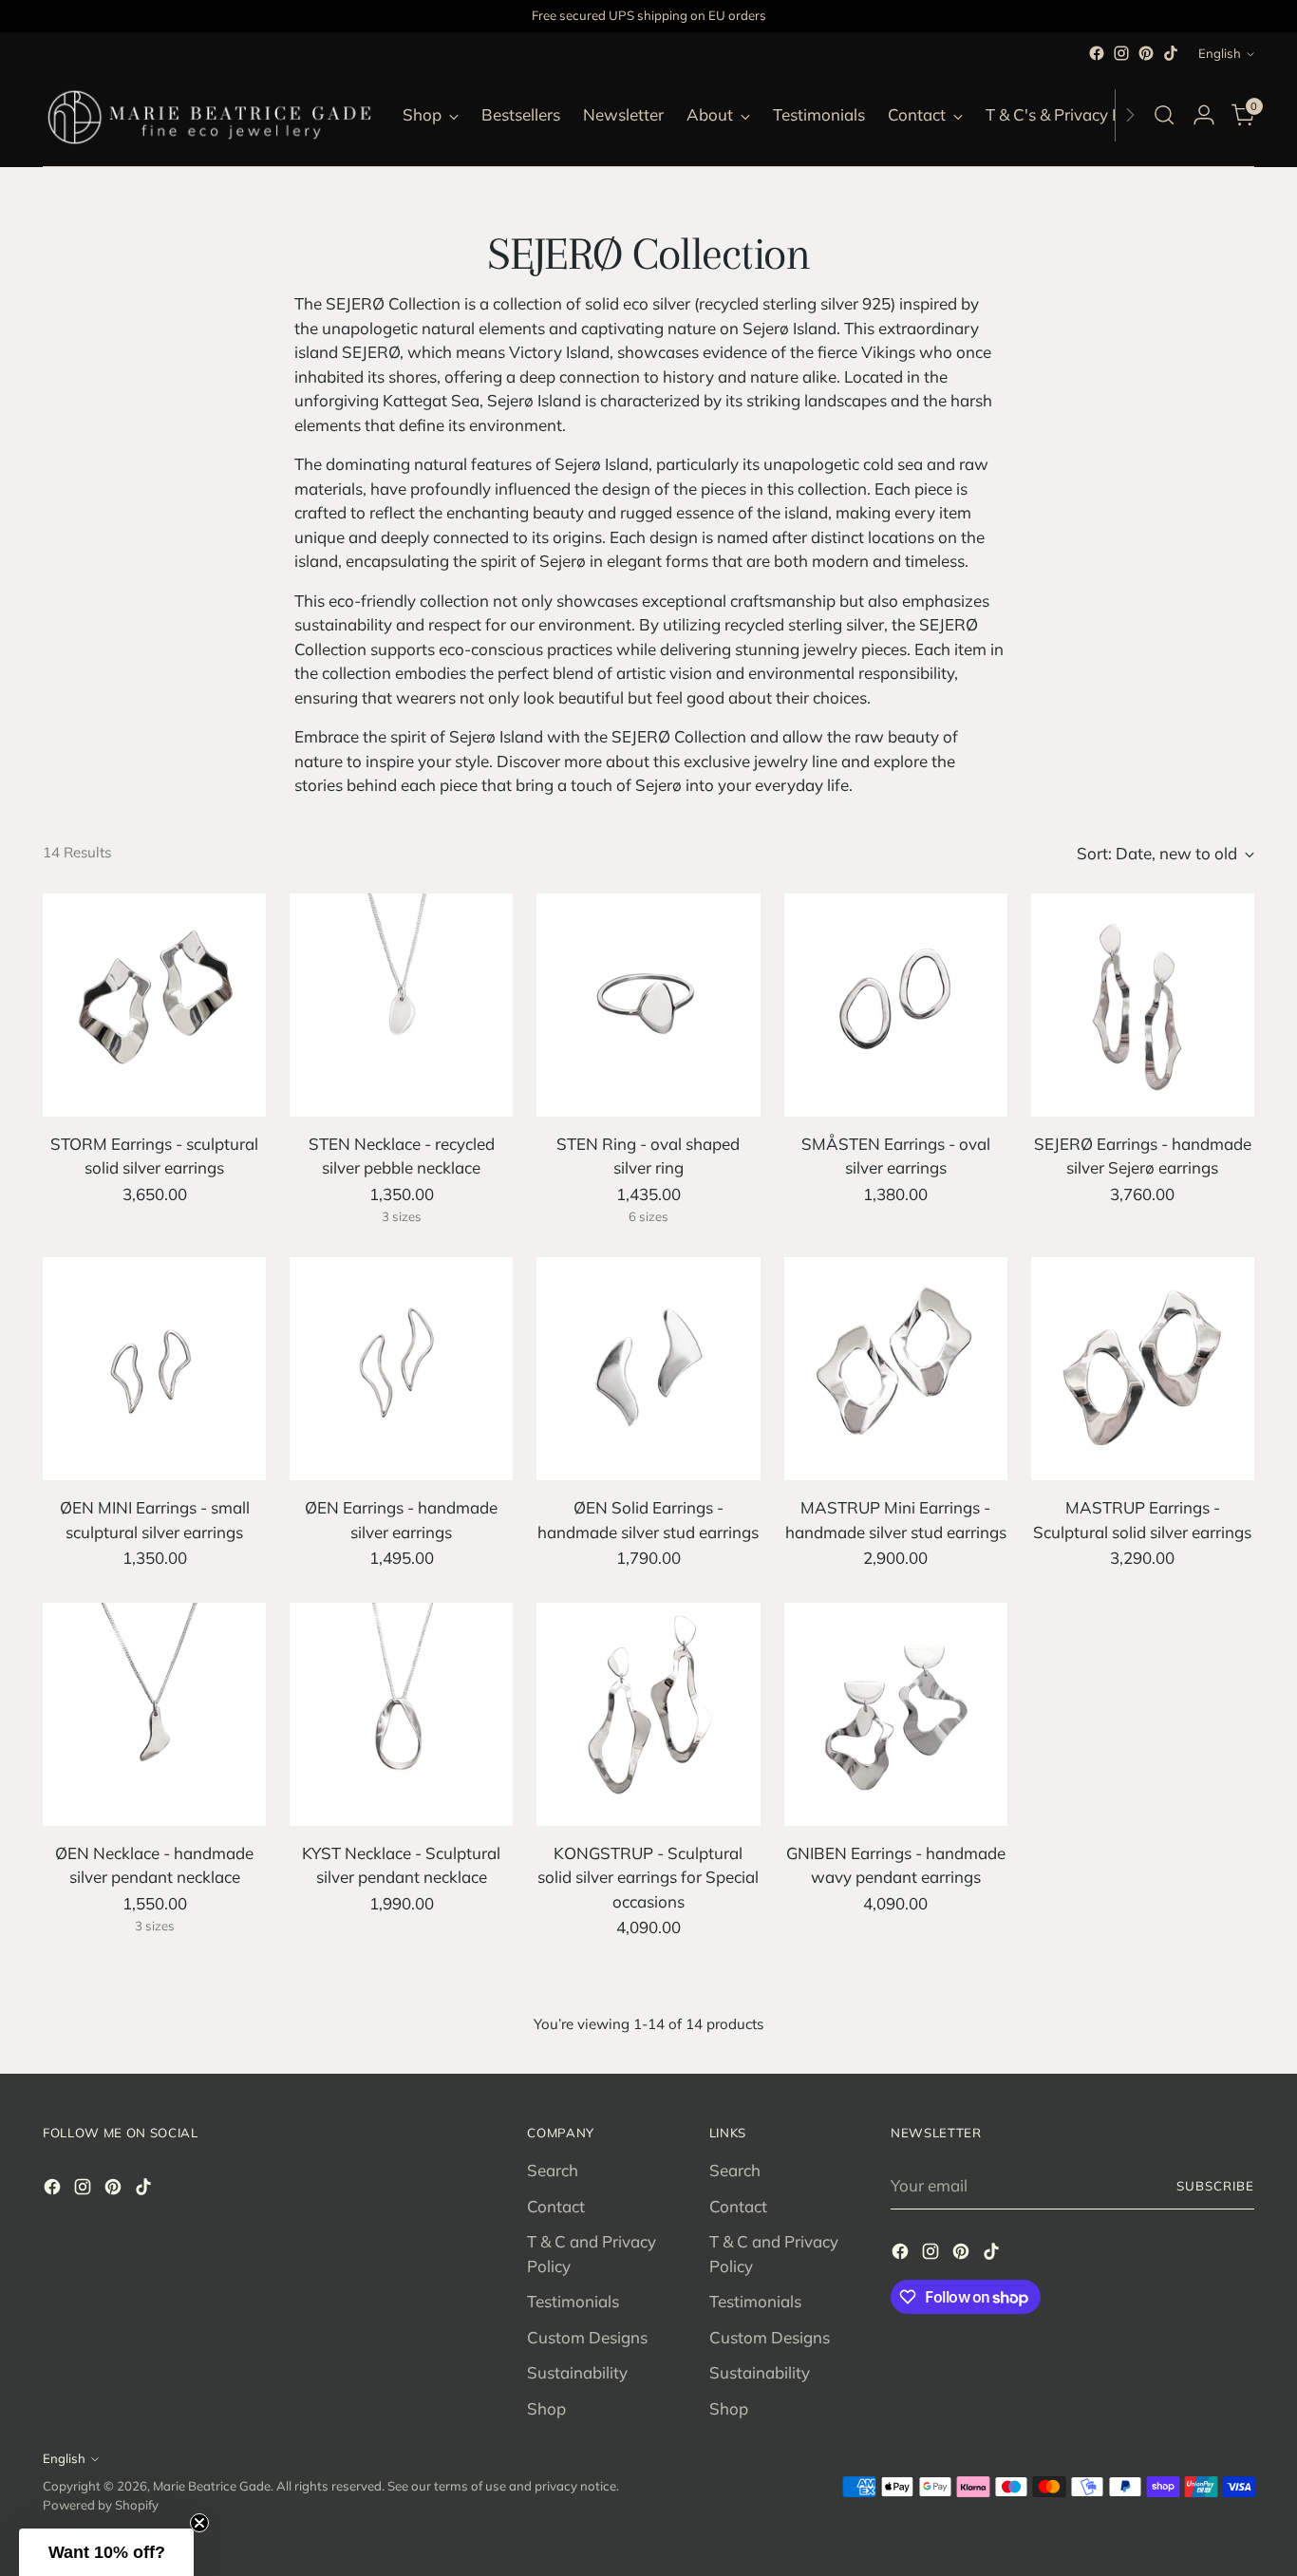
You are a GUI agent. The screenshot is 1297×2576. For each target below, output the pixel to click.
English (1220, 53)
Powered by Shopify (101, 2505)
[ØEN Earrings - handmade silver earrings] (401, 1369)
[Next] (1130, 115)
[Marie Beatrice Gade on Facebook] (1097, 53)
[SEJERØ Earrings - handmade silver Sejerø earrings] (1143, 1005)
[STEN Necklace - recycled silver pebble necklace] (401, 1005)
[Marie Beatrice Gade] (209, 115)
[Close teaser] (199, 2523)
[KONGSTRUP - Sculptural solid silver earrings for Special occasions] (648, 1714)
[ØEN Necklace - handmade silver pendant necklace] (154, 1714)
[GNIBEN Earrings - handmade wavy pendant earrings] (896, 1714)
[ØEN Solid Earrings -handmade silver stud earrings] (648, 1369)
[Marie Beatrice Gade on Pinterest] (1146, 53)
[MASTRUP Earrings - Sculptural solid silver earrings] (1143, 1369)
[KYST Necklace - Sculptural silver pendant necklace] (401, 1714)
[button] (106, 2552)
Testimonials (573, 2301)
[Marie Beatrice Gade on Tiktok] (1171, 53)
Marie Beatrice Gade (212, 2486)
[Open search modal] (1164, 115)
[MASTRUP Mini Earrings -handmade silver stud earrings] (896, 1369)
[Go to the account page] (1204, 115)
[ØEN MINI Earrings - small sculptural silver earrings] (154, 1369)
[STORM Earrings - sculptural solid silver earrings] (154, 1005)
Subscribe (1215, 2186)
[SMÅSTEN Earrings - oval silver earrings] (896, 1005)
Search (553, 2170)
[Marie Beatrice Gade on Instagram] (1121, 53)
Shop (546, 2408)
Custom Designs (587, 2337)
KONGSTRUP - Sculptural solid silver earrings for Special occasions (648, 1877)
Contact (556, 2206)
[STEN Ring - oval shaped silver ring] (648, 1005)
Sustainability (577, 2372)
